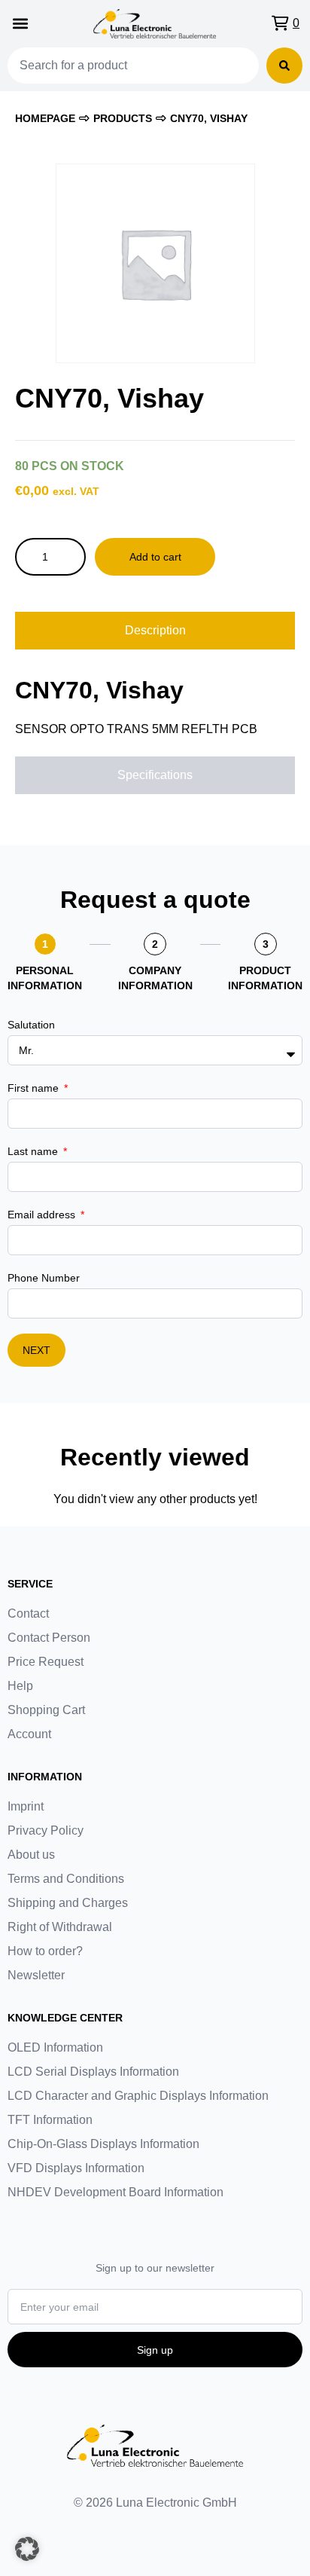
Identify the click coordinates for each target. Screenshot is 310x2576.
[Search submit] (284, 66)
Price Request (46, 1662)
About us (31, 1855)
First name (35, 1088)
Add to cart (155, 557)
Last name (34, 1151)
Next (36, 1350)
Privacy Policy (46, 1830)
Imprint (26, 1806)
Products (123, 118)
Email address (43, 1215)
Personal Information (45, 978)
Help (20, 1686)
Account (29, 1734)
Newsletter (36, 1975)
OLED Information (55, 2047)
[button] (20, 24)
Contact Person (49, 1638)
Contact (28, 1613)
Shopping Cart (46, 1710)
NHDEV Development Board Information (115, 2192)
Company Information (155, 978)
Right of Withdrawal (60, 1927)
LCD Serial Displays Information (93, 2072)
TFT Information (50, 2120)
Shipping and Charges (68, 1903)
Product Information (265, 978)
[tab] (155, 631)
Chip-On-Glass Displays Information (103, 2144)
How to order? (45, 1951)
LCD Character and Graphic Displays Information (138, 2096)
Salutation (31, 1025)
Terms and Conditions (66, 1879)
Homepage (45, 118)
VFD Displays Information (76, 2168)
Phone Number (44, 1278)
